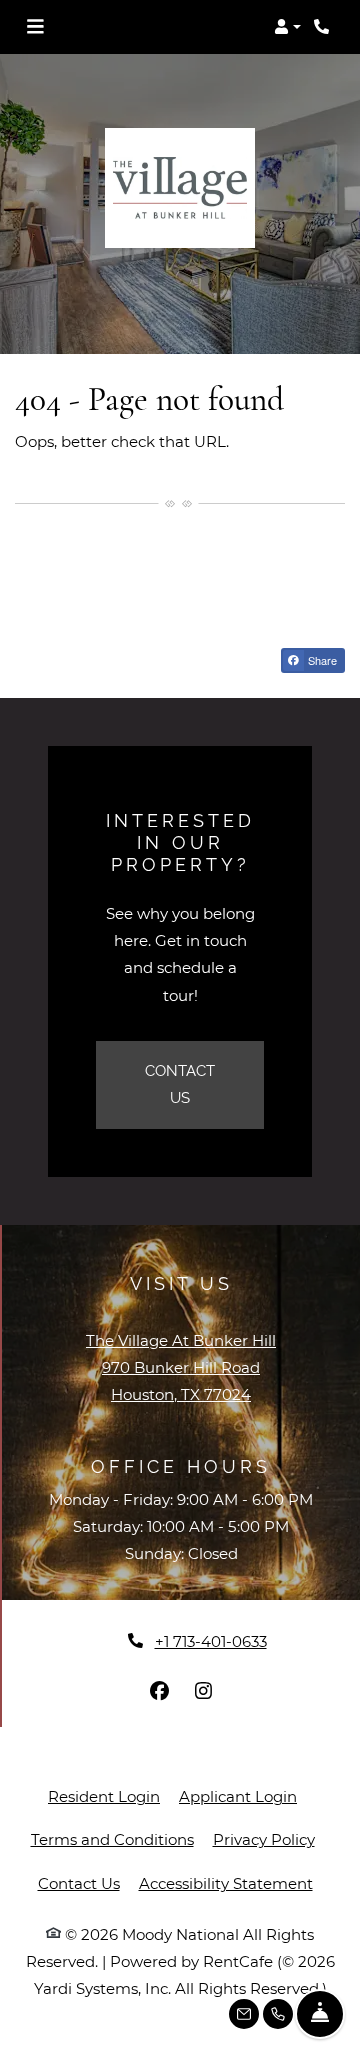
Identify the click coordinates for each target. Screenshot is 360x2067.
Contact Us (180, 1084)
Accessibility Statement (226, 1883)
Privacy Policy (264, 1839)
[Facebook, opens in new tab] (159, 1691)
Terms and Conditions (112, 1839)
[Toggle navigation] (35, 27)
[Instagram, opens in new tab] (203, 1691)
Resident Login (104, 1796)
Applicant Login (238, 1796)
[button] (287, 27)
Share (321, 660)
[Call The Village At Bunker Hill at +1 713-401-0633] (324, 27)
